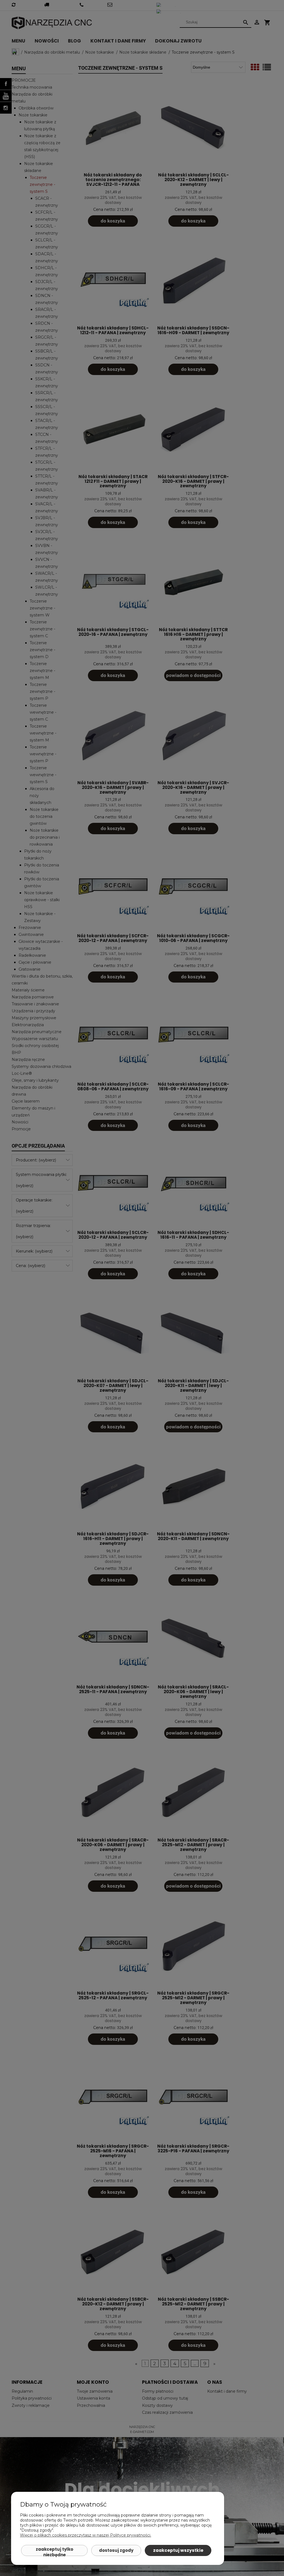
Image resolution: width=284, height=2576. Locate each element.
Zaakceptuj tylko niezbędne (54, 2551)
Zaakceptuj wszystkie (178, 2550)
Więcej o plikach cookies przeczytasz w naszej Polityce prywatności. (86, 2535)
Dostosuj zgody (116, 2550)
